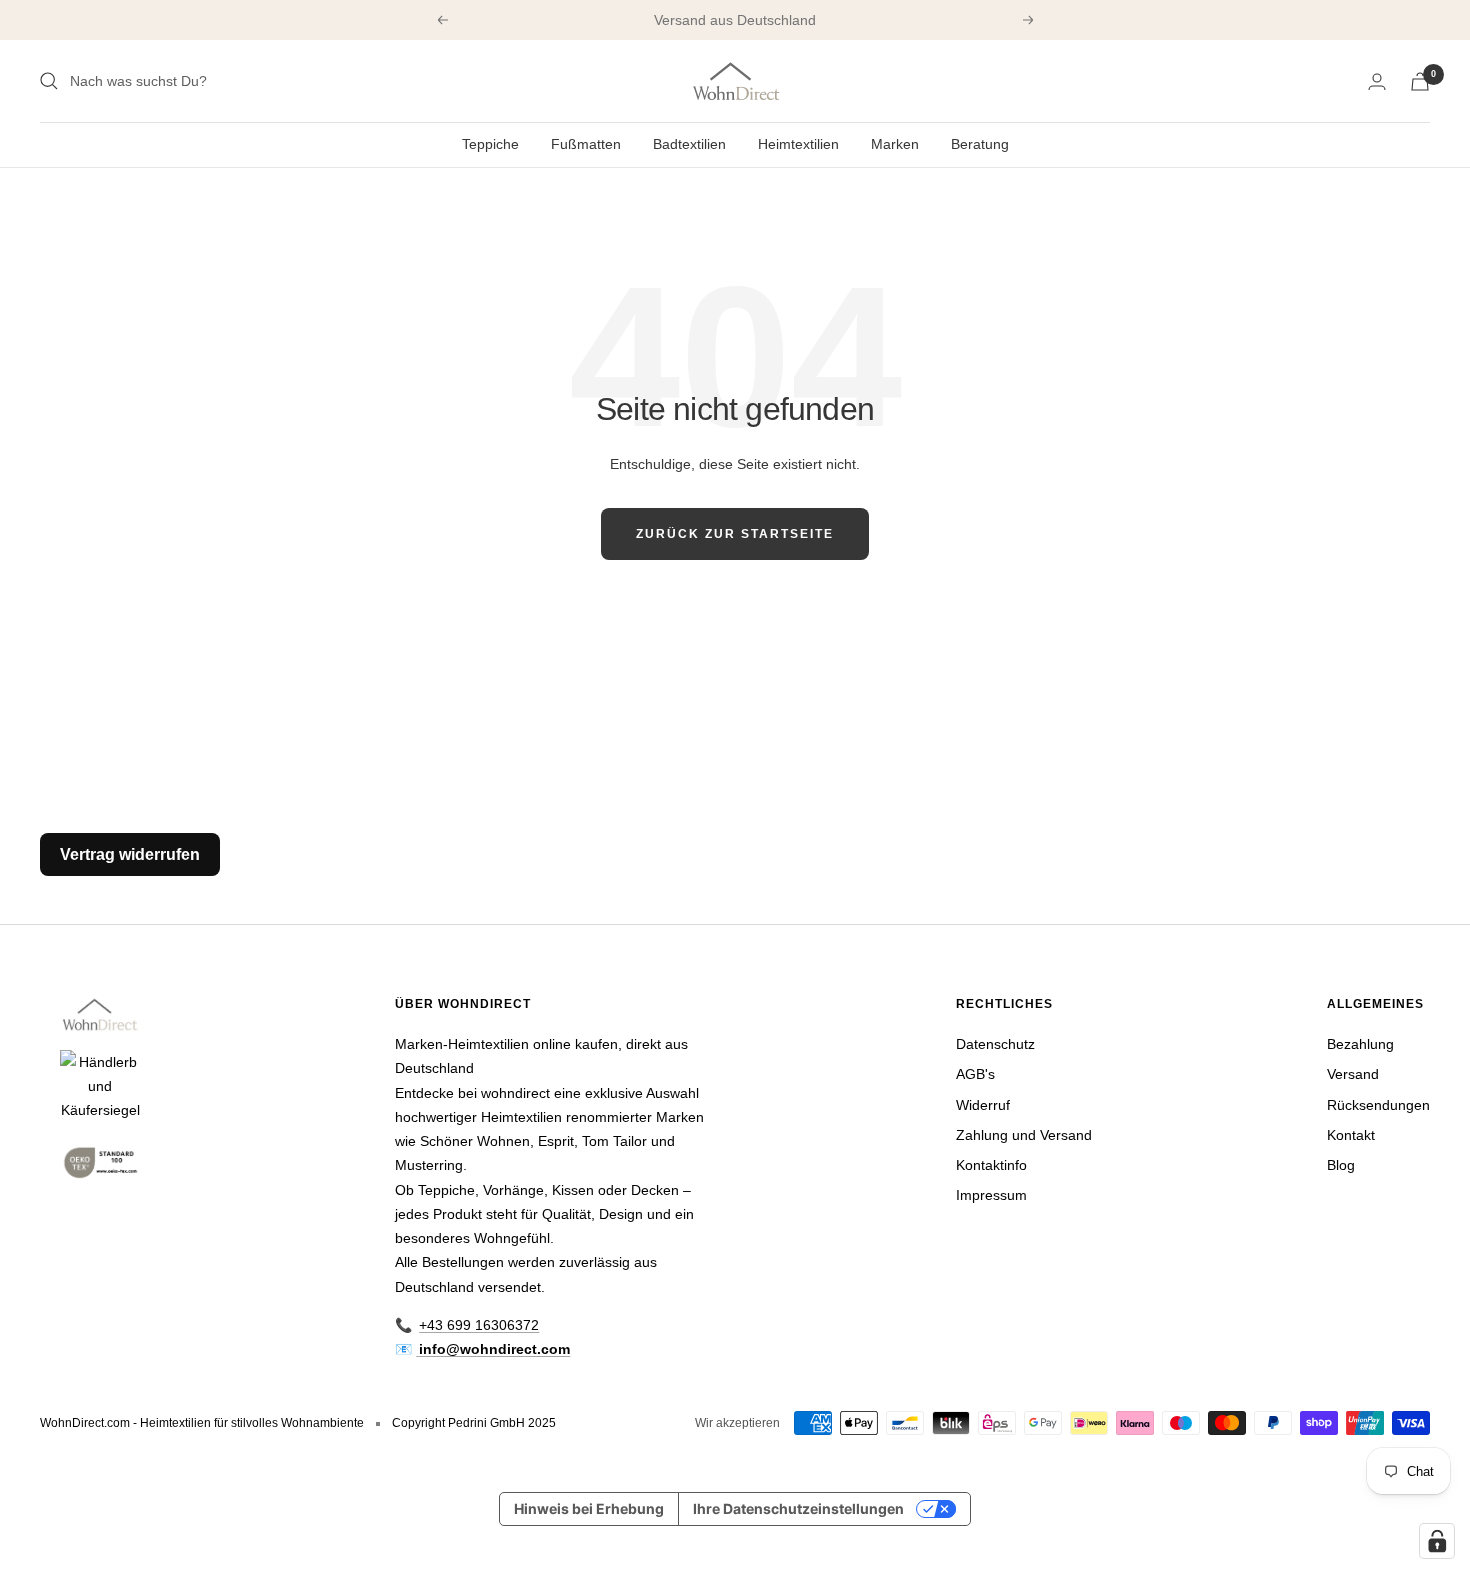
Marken (895, 144)
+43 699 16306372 (479, 1325)
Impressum (991, 1195)
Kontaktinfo (991, 1165)
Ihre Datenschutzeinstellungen (798, 1508)
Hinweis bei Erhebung (589, 1508)
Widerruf (983, 1105)
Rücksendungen (1378, 1105)
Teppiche (490, 144)
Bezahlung (1360, 1044)
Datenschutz (995, 1044)
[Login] (1377, 81)
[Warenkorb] (1420, 81)
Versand (1353, 1074)
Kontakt (1351, 1135)
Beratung (980, 144)
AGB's (975, 1074)
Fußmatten (586, 144)
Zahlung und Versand (1024, 1135)
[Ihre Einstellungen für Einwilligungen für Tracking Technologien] (1437, 1541)
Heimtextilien (798, 144)
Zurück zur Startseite (735, 534)
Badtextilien (689, 144)
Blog (1341, 1165)
